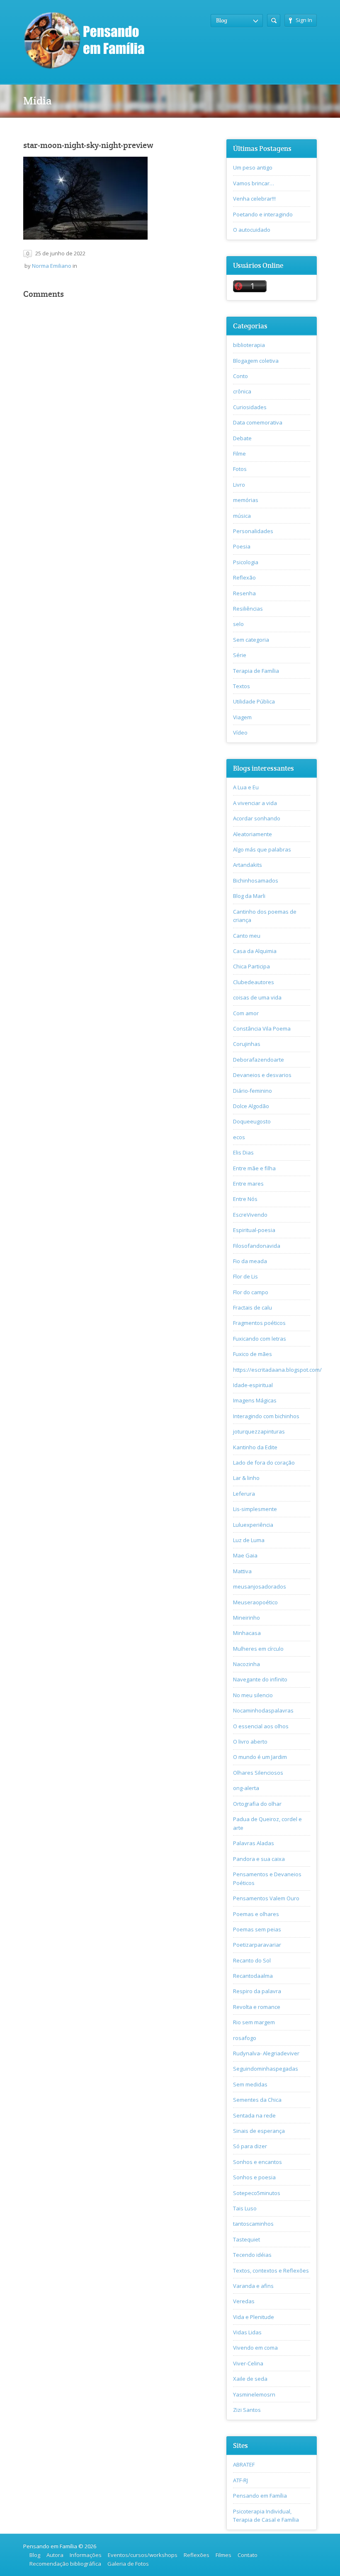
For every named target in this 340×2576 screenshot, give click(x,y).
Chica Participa (251, 966)
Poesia (242, 546)
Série (240, 655)
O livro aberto (250, 1742)
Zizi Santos (247, 2410)
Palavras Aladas (254, 1843)
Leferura (244, 1494)
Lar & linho (246, 1478)
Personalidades (253, 531)
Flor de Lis (245, 1276)
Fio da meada (250, 1261)
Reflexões (197, 2555)
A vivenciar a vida (255, 803)
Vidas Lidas (247, 2332)
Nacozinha (246, 1664)
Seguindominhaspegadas (266, 2069)
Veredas (244, 2301)
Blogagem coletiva (256, 361)
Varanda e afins (253, 2286)
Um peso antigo (253, 167)
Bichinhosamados (256, 880)
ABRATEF (244, 2464)
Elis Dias (243, 1152)
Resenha (244, 593)
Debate (242, 438)
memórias (246, 500)
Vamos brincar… (254, 183)
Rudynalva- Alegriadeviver (266, 2053)
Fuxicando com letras (260, 1339)
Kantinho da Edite (255, 1447)
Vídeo (240, 733)
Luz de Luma (249, 1540)
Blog (35, 2555)
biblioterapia (249, 345)
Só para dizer (250, 2146)
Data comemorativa (258, 422)
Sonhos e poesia (254, 2177)
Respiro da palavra (257, 1991)
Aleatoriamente (253, 834)
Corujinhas (247, 1044)
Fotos (240, 469)
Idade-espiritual (253, 1385)
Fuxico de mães (253, 1354)
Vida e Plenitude (254, 2317)
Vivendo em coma (255, 2348)
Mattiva (242, 1571)
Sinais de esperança (259, 2131)
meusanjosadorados (260, 1586)
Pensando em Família (260, 2496)
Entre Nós (245, 1199)
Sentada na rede (254, 2115)
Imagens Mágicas (255, 1400)
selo (238, 624)
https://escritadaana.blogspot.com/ (277, 1370)
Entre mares (248, 1184)
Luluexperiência (253, 1525)
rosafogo (245, 2038)
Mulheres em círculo (258, 1649)
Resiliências (248, 609)
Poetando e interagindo (263, 214)
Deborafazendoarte (259, 1060)
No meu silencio (253, 1695)
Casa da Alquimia (255, 951)
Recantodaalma (253, 1976)
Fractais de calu (253, 1307)
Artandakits (248, 865)
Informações (86, 2555)
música (242, 516)
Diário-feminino (253, 1091)
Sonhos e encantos (257, 2162)
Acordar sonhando (257, 818)
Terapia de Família (256, 671)
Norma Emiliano (52, 266)
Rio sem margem (254, 2022)
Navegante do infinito (260, 1679)
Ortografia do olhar (257, 1804)
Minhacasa (247, 1633)
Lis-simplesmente (255, 1509)
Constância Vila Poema (262, 1028)
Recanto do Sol (252, 1960)
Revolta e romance (257, 2007)
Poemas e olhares (256, 1914)
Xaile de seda (250, 2379)
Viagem (242, 717)
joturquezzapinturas (259, 1431)
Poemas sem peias (257, 1929)
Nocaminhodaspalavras (263, 1710)
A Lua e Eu (246, 787)
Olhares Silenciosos (258, 1773)
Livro (239, 485)
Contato (248, 2555)
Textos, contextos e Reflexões (271, 2270)
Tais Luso (245, 2208)
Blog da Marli (249, 896)
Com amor (246, 1013)
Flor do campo (251, 1292)
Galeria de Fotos (128, 2564)
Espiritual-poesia (254, 1230)
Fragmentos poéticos (259, 1323)
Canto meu (247, 936)
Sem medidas (250, 2084)
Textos (242, 686)
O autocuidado (252, 230)
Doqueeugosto (252, 1121)
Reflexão (244, 577)
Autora (55, 2555)
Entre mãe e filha (254, 1168)
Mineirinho (246, 1618)
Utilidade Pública (254, 701)
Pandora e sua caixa (259, 1859)
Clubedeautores (254, 982)
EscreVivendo (250, 1215)
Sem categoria (251, 640)
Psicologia (246, 562)
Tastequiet (246, 2239)
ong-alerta (246, 1788)
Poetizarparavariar (257, 1945)
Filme (239, 454)
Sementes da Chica (257, 2100)
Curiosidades (250, 407)
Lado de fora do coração (264, 1463)
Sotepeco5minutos (257, 2193)
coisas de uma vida (257, 997)
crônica (242, 391)
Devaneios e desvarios (262, 1075)
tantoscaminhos (253, 2224)
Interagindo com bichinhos (266, 1416)
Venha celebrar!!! (254, 199)
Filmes (223, 2555)
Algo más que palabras (262, 849)
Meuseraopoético (255, 1602)
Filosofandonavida (257, 1246)
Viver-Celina (248, 2363)
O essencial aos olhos (261, 1726)
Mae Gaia (245, 1555)
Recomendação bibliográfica (65, 2564)
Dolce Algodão (251, 1106)
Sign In (304, 20)
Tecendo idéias (252, 2255)
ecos (239, 1137)
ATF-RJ (240, 2480)
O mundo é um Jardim (260, 1757)
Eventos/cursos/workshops (143, 2555)
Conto (240, 376)
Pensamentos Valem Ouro (266, 1898)
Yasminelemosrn (254, 2394)
